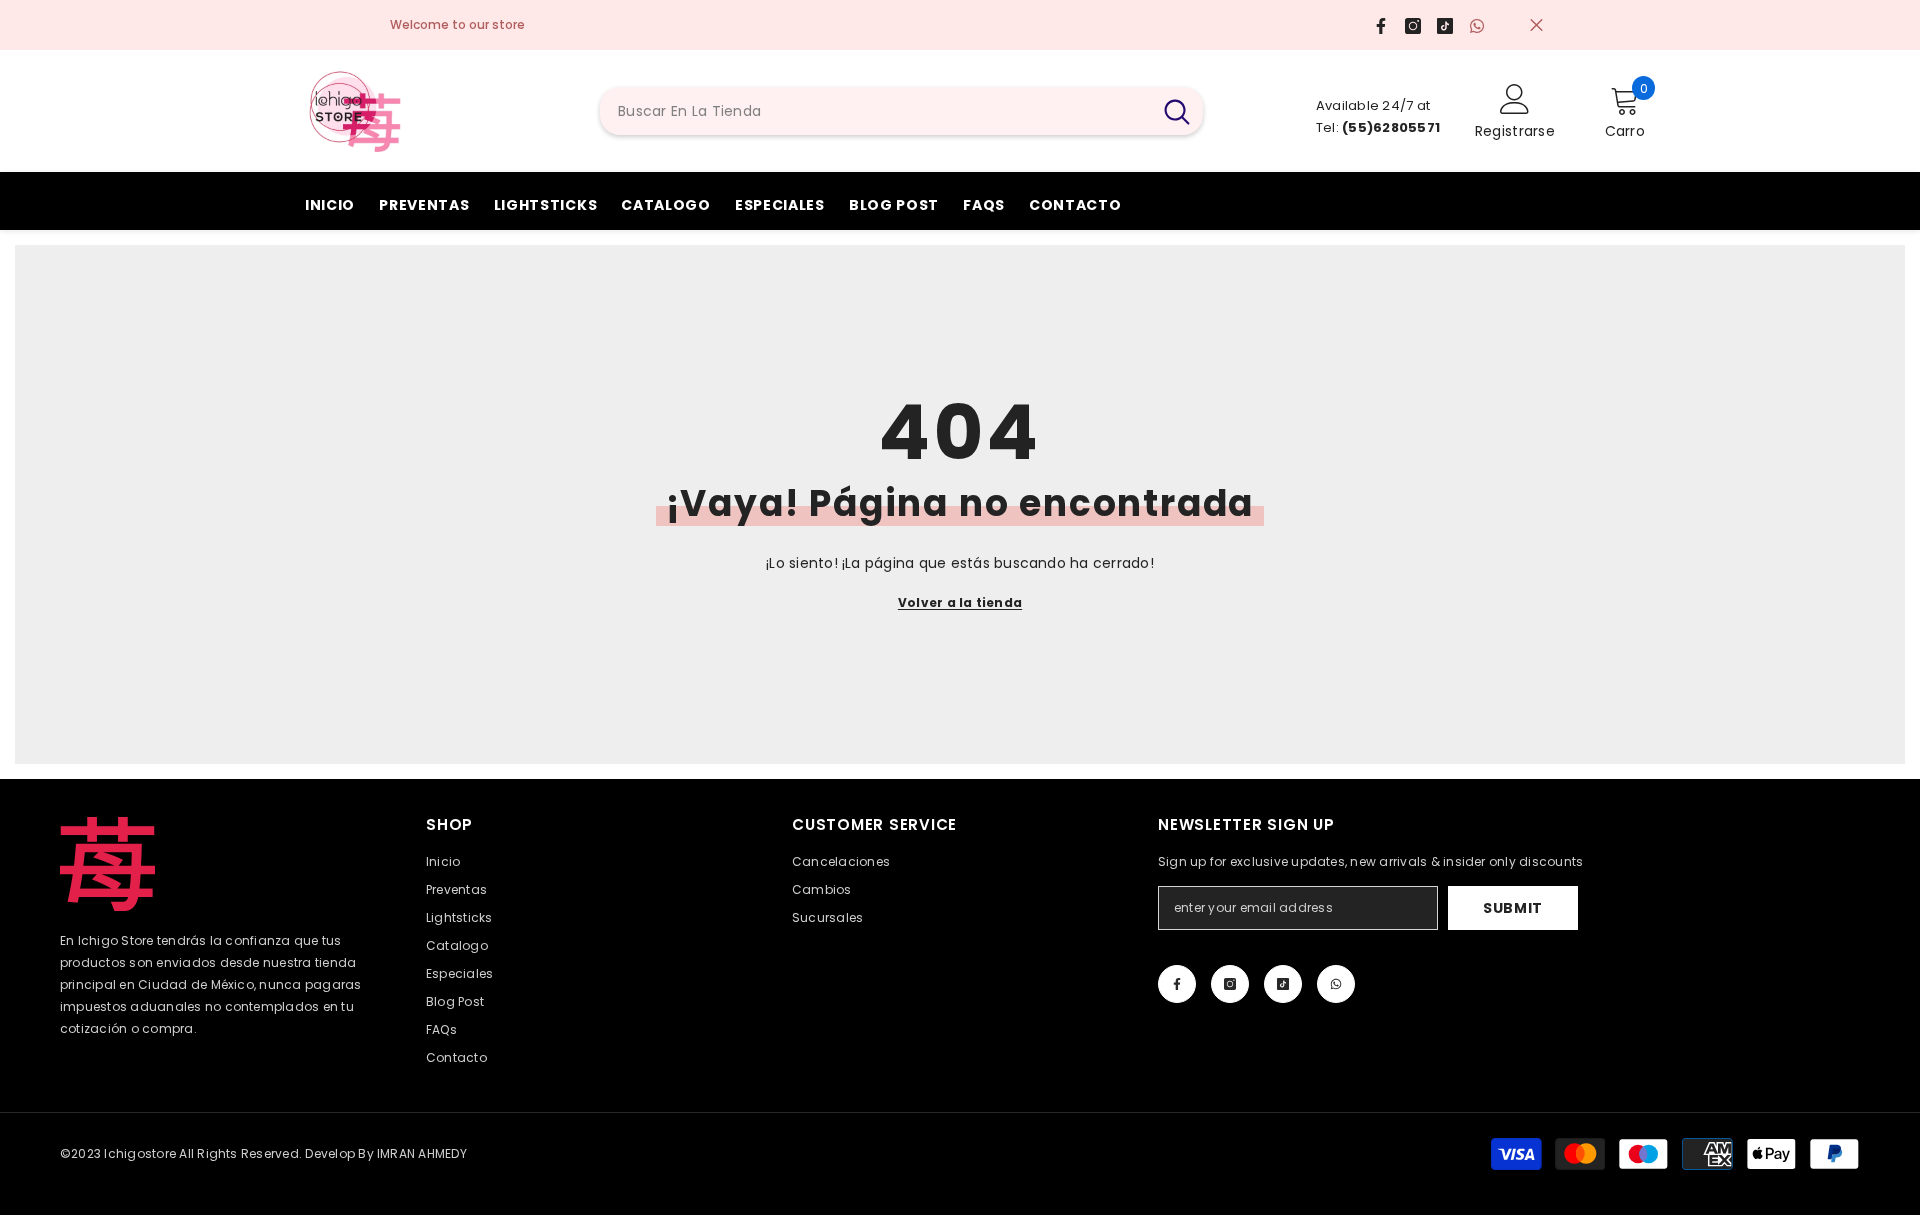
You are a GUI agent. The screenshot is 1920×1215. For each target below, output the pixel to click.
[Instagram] (1230, 984)
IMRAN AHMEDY (422, 1153)
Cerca (1536, 25)
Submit (1513, 908)
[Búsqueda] (901, 111)
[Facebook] (1177, 984)
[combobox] (875, 111)
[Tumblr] (1283, 984)
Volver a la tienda (960, 602)
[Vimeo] (1336, 984)
